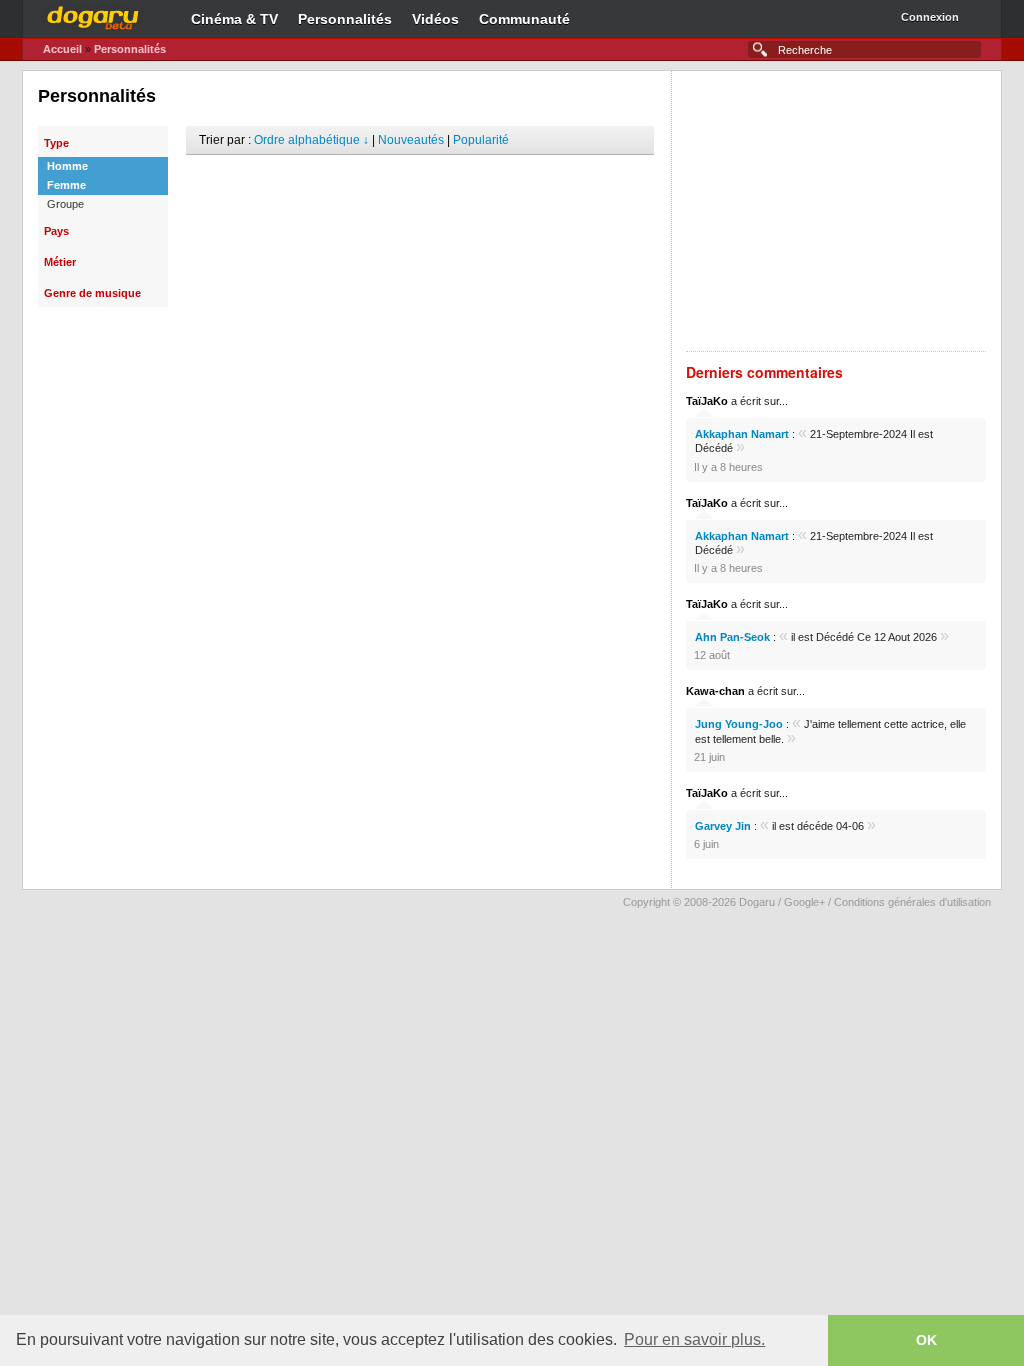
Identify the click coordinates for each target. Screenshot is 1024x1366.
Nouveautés (411, 140)
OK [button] (926, 1340)
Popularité (481, 140)
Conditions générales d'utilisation (912, 902)
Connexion (930, 17)
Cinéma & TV (234, 19)
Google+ (804, 902)
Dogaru (93, 15)
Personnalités (345, 19)
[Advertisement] (420, 185)
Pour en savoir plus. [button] (694, 1339)
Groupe (65, 204)
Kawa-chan (715, 691)
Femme (66, 185)
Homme (67, 166)
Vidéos (435, 19)
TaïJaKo (707, 401)
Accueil (62, 49)
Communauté (524, 19)
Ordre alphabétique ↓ (311, 140)
